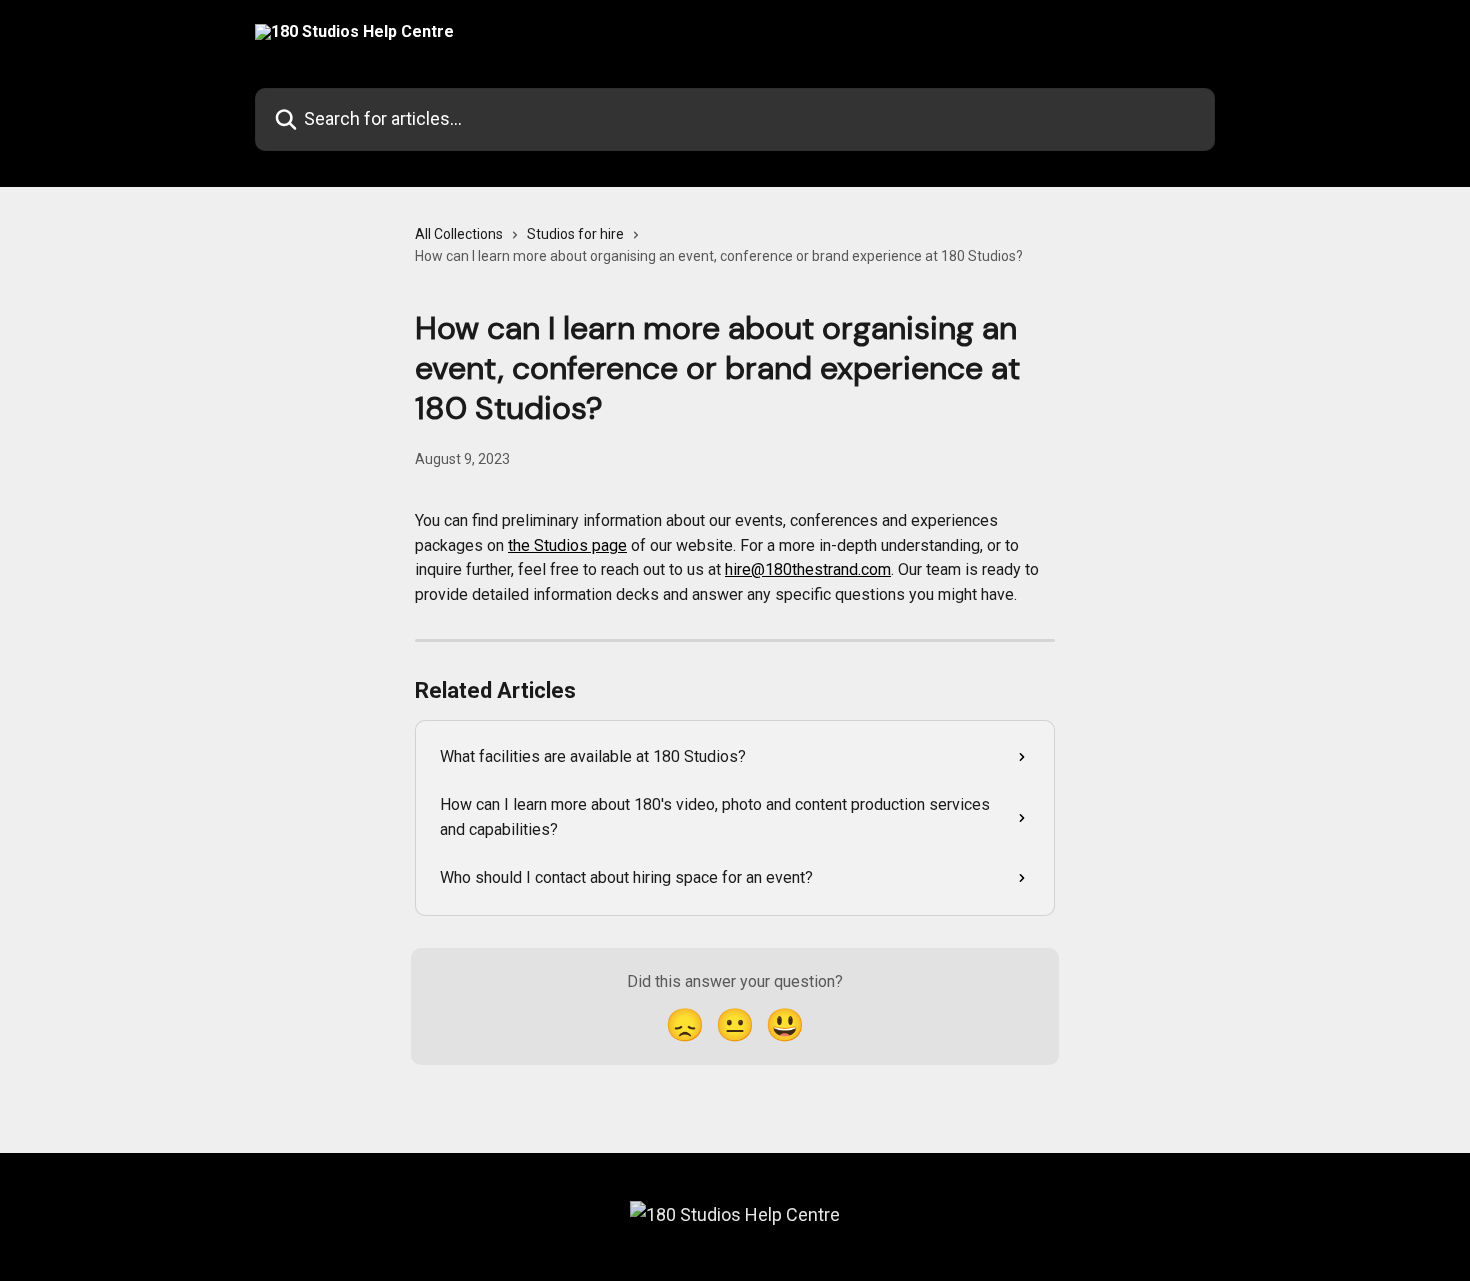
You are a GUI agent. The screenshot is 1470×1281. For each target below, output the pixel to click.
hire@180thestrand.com (808, 569)
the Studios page (567, 545)
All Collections (459, 234)
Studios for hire (575, 234)
